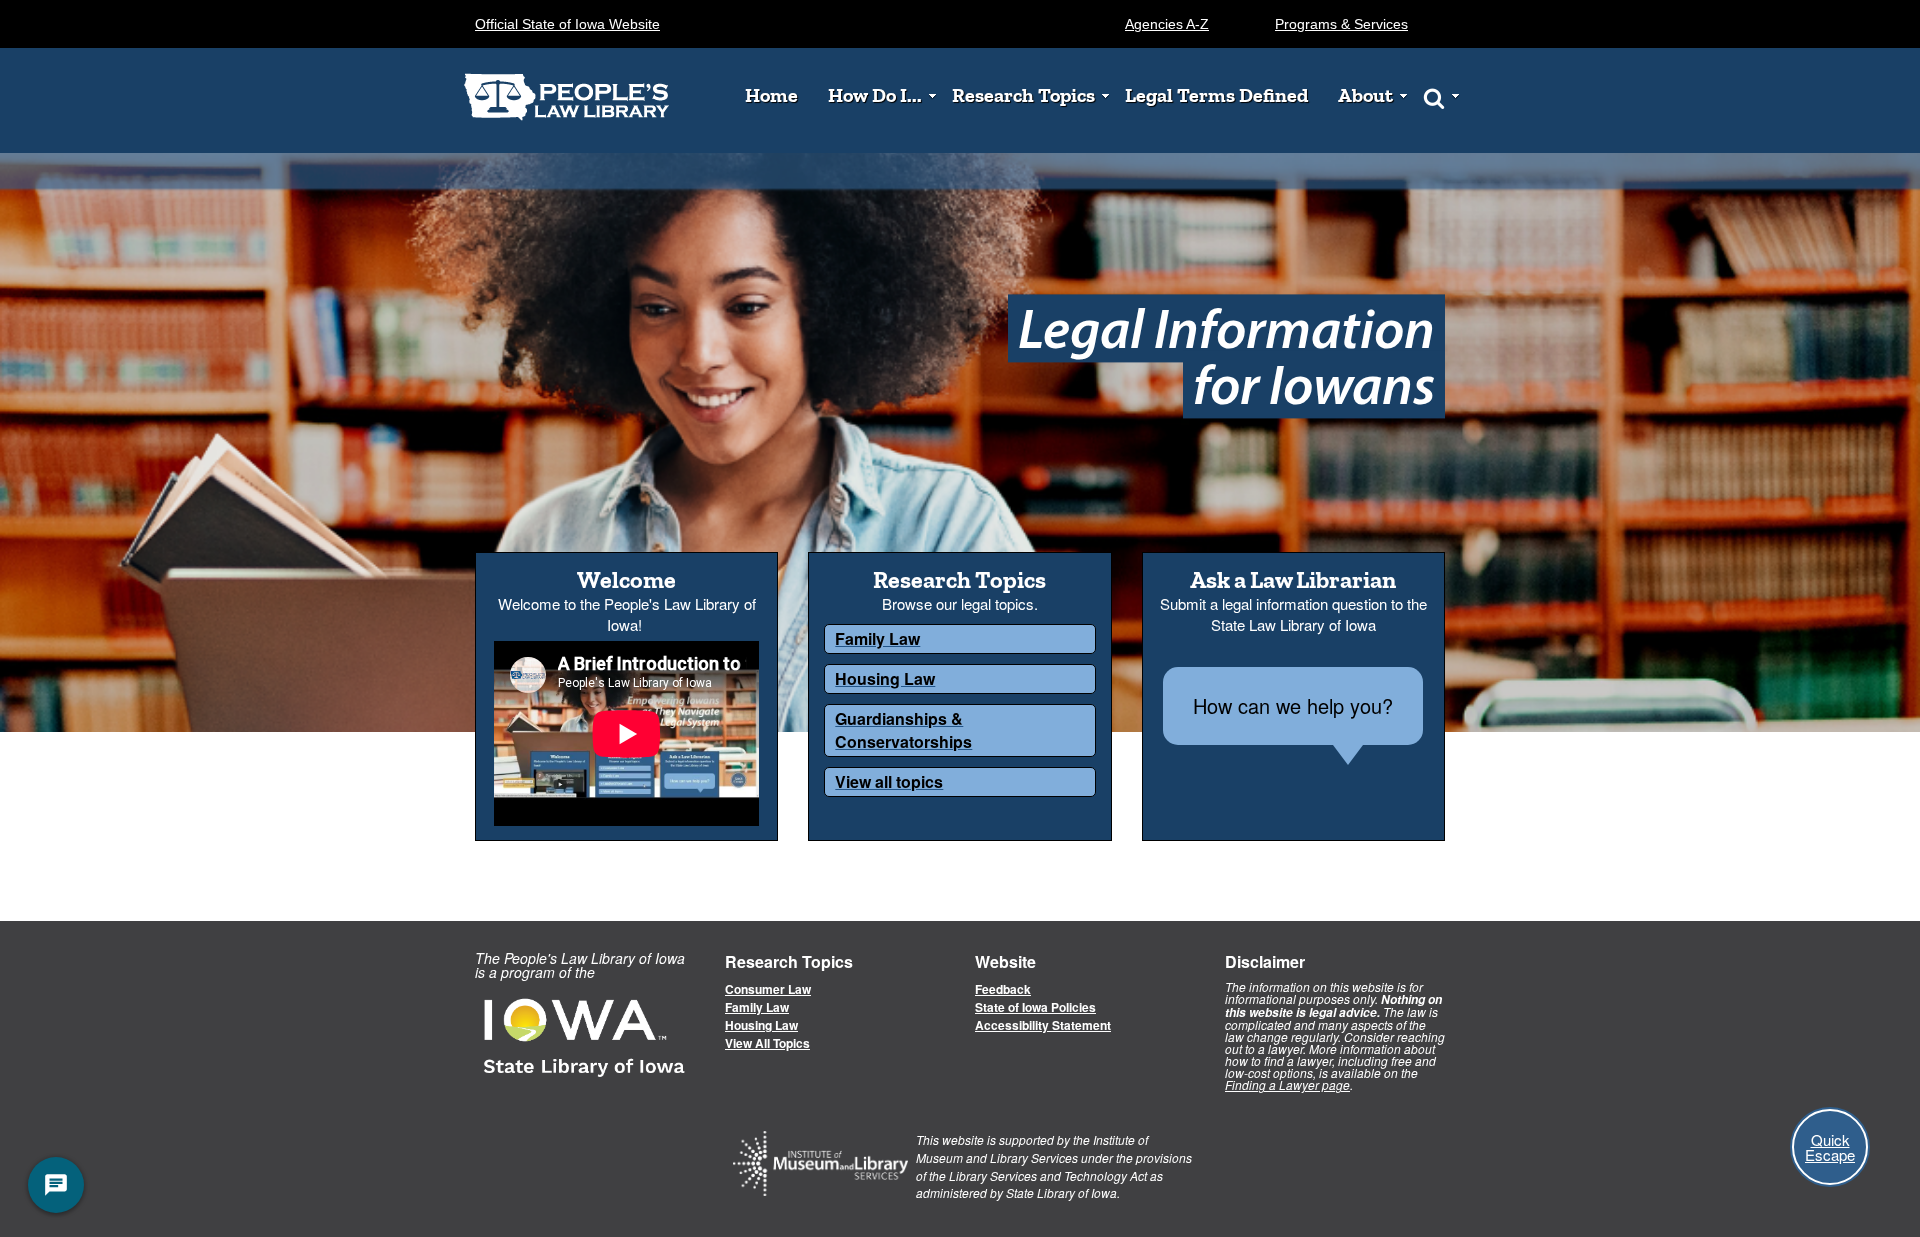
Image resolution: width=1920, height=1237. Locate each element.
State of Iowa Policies (1035, 1007)
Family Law (757, 1007)
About (1365, 95)
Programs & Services (1341, 24)
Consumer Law (768, 989)
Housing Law (761, 1025)
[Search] (1434, 97)
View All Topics (767, 1043)
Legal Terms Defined (1216, 95)
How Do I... (875, 95)
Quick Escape (1830, 1147)
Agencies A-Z (1167, 24)
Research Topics (1023, 95)
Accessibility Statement (1043, 1025)
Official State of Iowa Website (567, 24)
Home (771, 95)
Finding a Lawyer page (1287, 1084)
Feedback (1003, 989)
